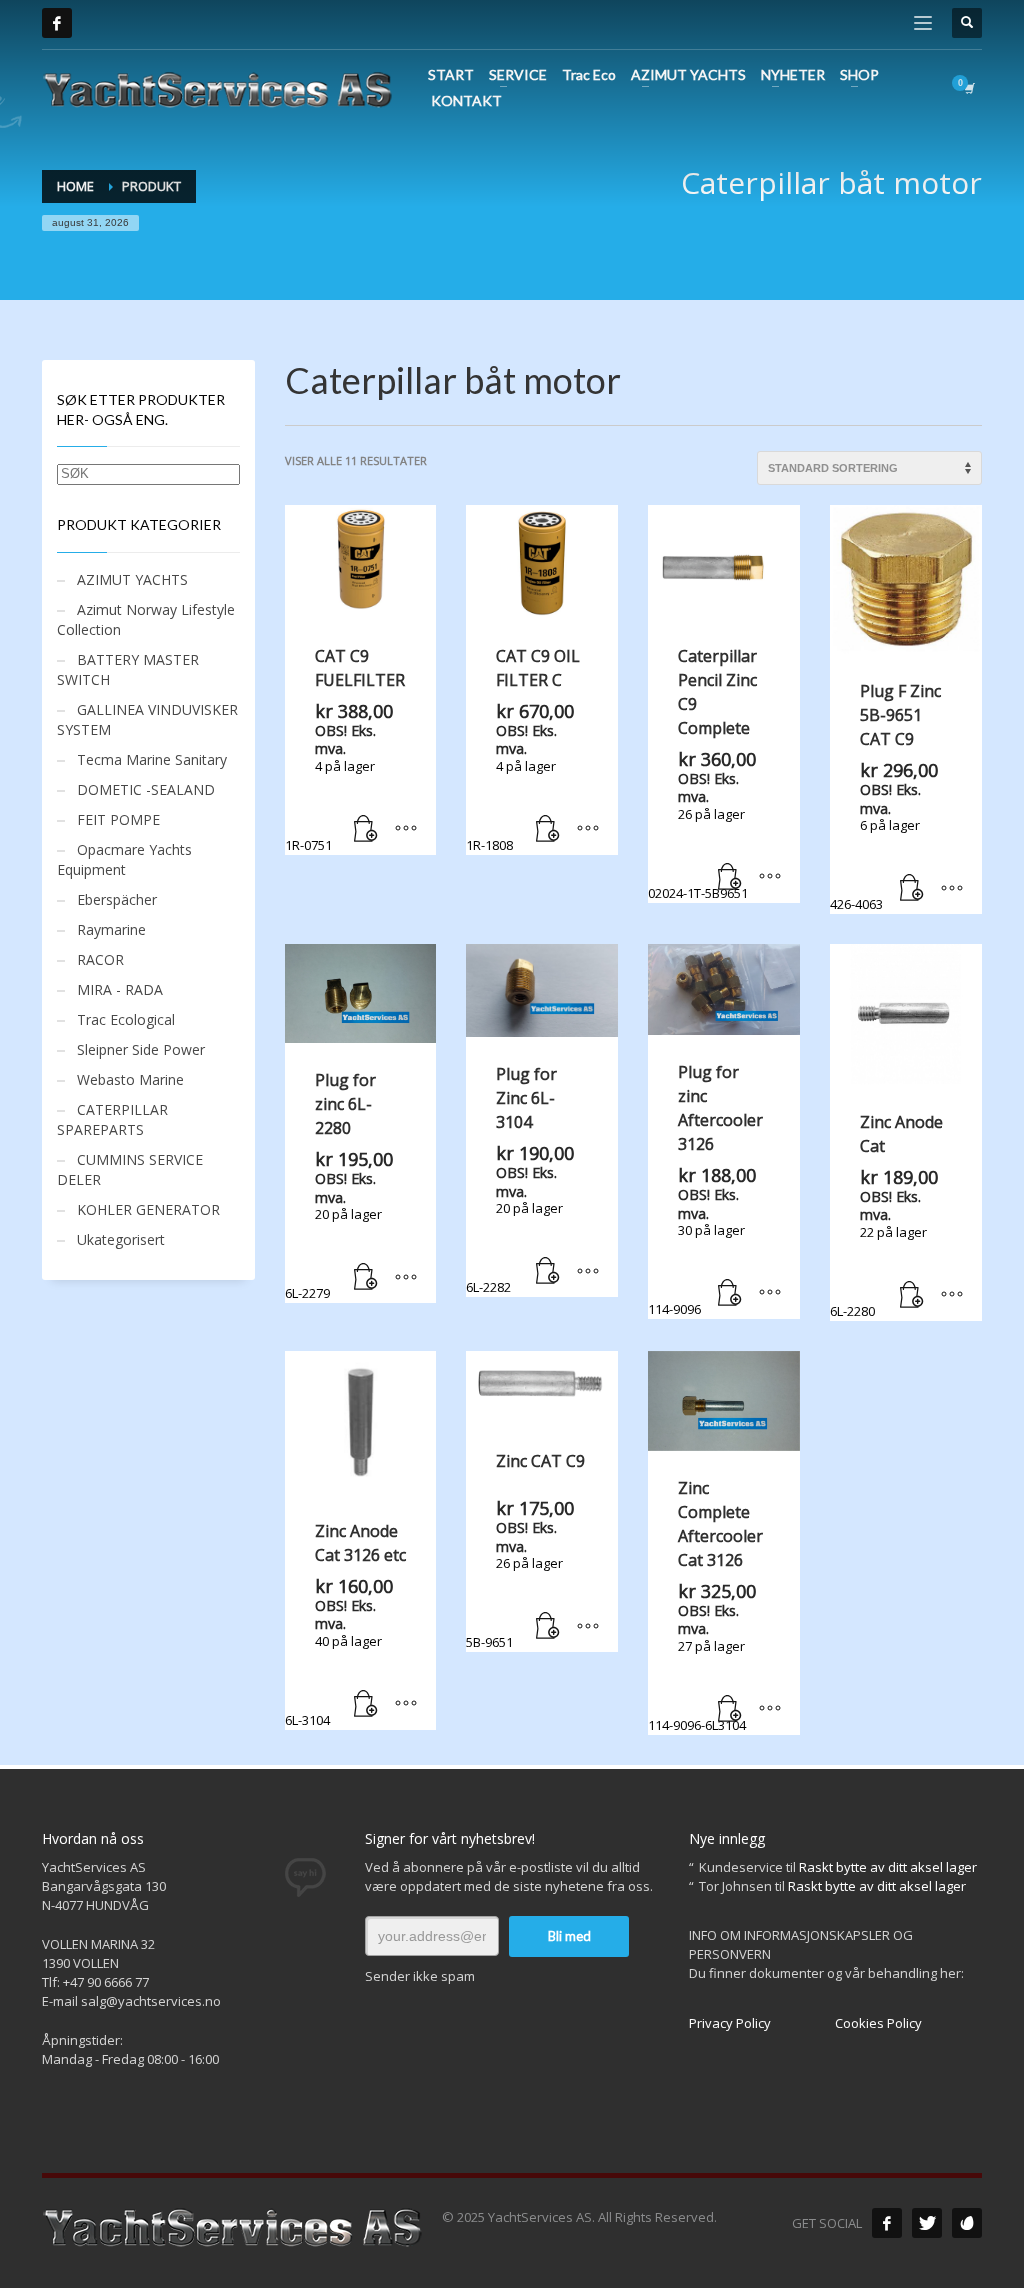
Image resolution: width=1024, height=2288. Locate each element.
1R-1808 (523, 749)
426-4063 (885, 796)
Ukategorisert (121, 1239)
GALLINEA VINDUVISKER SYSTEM (147, 719)
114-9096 (705, 1189)
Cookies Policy (878, 2023)
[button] (366, 830)
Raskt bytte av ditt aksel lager (888, 1867)
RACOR (100, 959)
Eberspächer (117, 899)
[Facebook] (57, 23)
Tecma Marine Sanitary (152, 759)
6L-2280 (886, 1215)
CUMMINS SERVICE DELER (130, 1169)
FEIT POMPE (118, 819)
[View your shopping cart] (968, 88)
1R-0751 (345, 749)
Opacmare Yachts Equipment (124, 859)
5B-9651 (525, 1550)
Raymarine (111, 929)
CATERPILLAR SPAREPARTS (112, 1119)
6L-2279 (339, 1185)
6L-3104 (345, 1624)
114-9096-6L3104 (705, 1605)
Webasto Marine (130, 1079)
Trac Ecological (126, 1019)
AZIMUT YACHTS (132, 579)
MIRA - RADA (120, 989)
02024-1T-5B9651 (702, 773)
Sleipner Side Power (141, 1049)
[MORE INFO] (406, 830)
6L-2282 (520, 1179)
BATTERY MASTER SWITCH (128, 669)
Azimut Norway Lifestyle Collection (146, 619)
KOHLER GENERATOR (148, 1209)
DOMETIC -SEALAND (146, 789)
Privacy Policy (730, 2023)
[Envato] (967, 2223)
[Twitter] (927, 2223)
